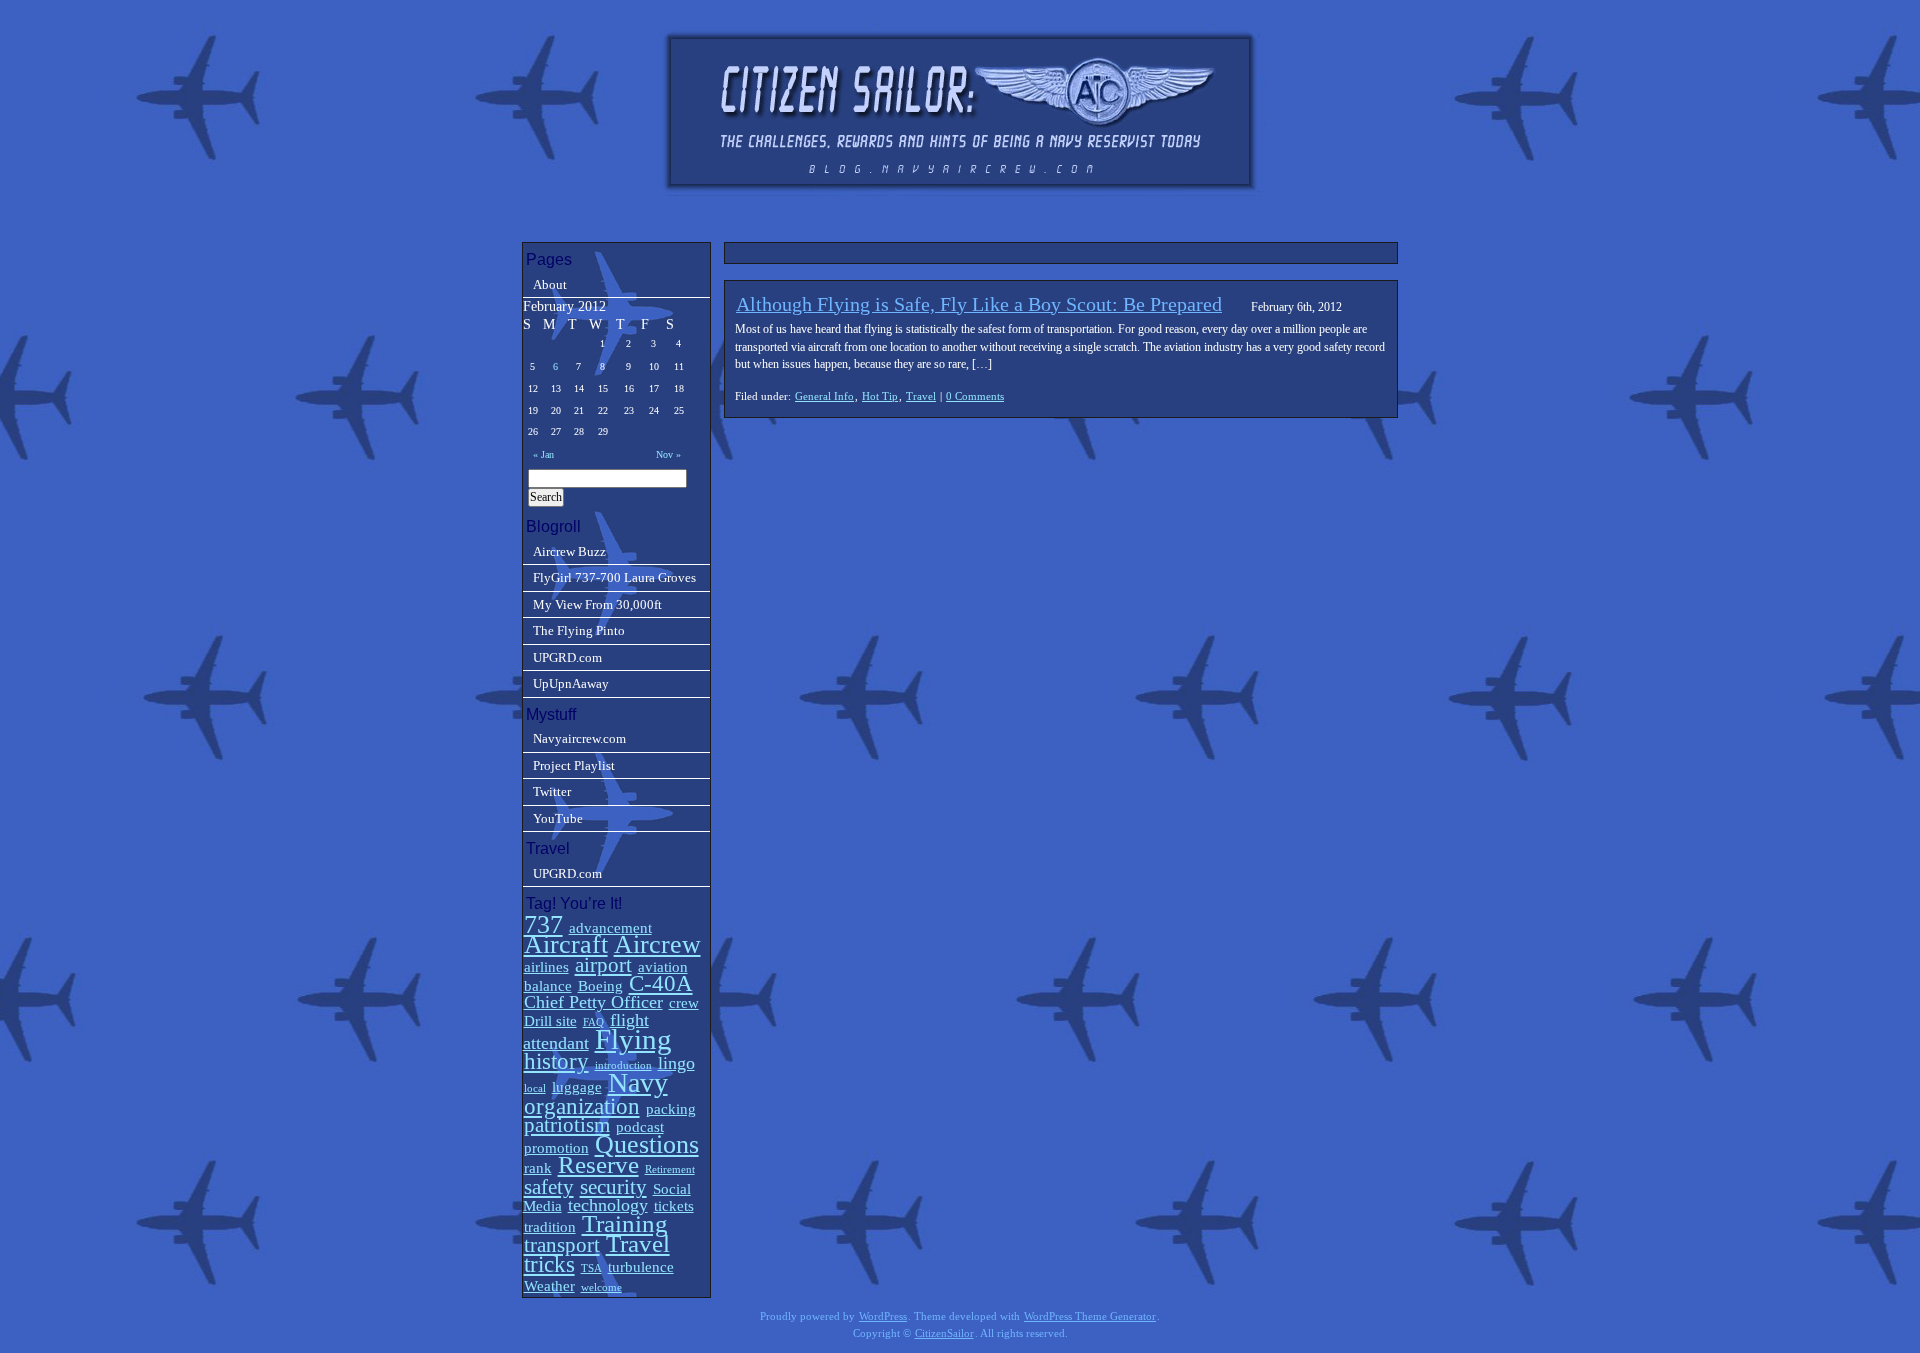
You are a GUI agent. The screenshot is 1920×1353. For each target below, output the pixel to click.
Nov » (668, 454)
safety (549, 1187)
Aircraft (566, 944)
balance (548, 985)
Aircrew (657, 944)
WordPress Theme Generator (1090, 1316)
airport (603, 965)
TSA (591, 1268)
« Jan (543, 454)
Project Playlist (574, 765)
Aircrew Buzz (569, 551)
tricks (549, 1264)
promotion (556, 1147)
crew (684, 1002)
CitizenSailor (944, 1333)
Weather (549, 1285)
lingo (676, 1063)
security (613, 1187)
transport (562, 1245)
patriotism (567, 1125)
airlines (546, 966)
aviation (663, 966)
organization (582, 1106)
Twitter (552, 791)
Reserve (598, 1164)
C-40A (661, 983)
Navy (638, 1082)
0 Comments (975, 396)
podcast (640, 1126)
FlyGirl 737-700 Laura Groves (614, 577)
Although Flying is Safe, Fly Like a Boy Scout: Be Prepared (979, 304)
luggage (577, 1086)
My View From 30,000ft (597, 604)
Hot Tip (880, 396)
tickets (674, 1205)
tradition (550, 1226)
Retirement (670, 1169)
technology (608, 1205)
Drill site (550, 1020)
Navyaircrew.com (579, 738)
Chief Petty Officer (593, 1002)
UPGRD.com (567, 657)
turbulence (641, 1266)
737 (543, 924)
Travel (921, 396)
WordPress (883, 1316)
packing (671, 1108)
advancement (610, 927)
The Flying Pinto (579, 630)
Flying (633, 1039)
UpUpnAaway (571, 683)
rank (538, 1167)
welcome (601, 1287)
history (556, 1061)
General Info (824, 396)
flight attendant (586, 1031)
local (535, 1088)
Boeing (600, 985)
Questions (647, 1144)
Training (625, 1223)
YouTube (558, 818)
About (550, 284)
